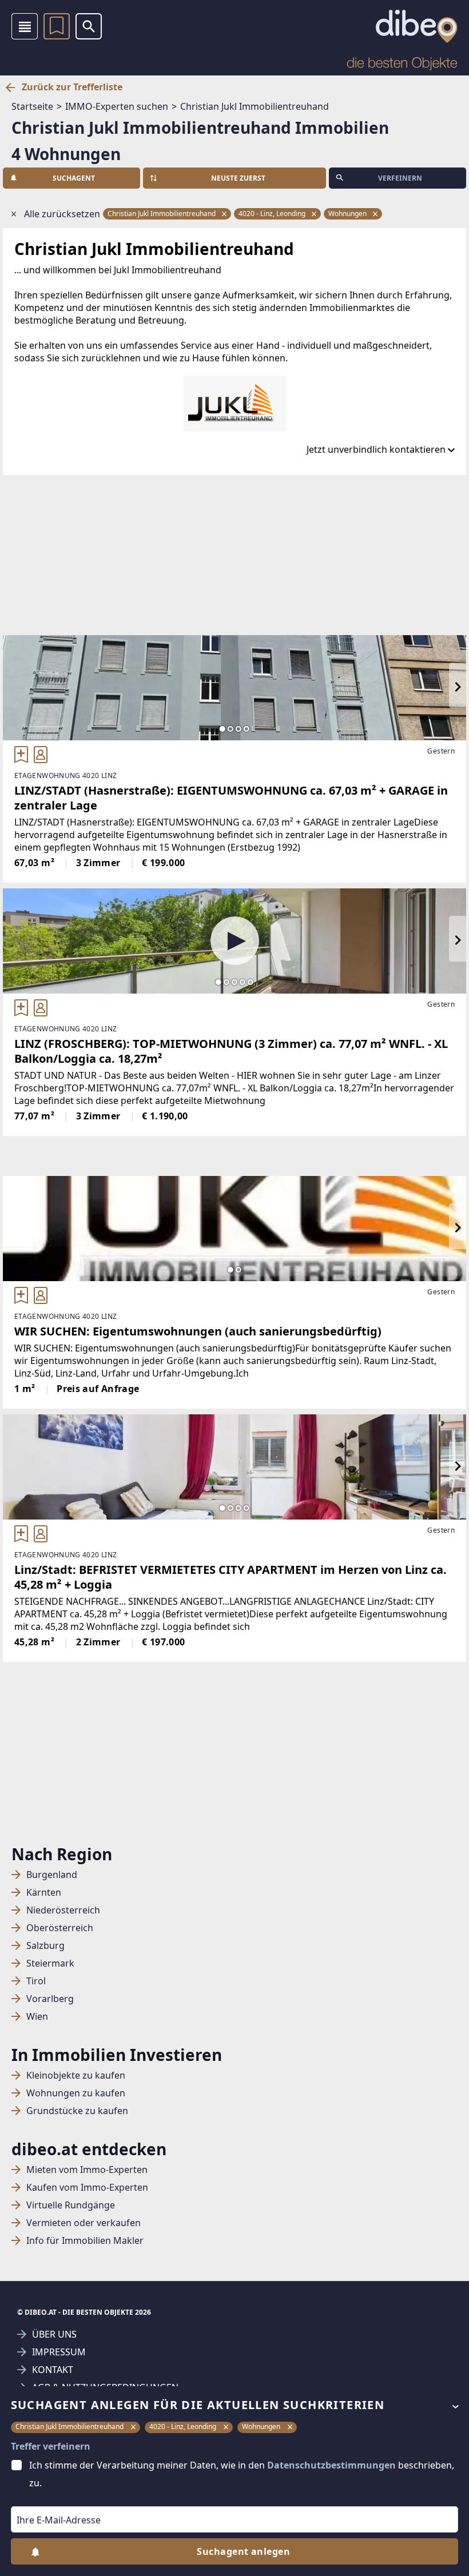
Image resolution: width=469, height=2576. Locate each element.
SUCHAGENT (74, 178)
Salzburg (45, 1946)
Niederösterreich (63, 1910)
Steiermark (50, 1963)
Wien (37, 2017)
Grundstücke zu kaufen (77, 2111)
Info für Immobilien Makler (85, 2241)
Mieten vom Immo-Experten (87, 2170)
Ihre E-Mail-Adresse (44, 2498)
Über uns (54, 2334)
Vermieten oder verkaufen (84, 2223)
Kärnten (44, 1893)
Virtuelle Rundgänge (71, 2205)
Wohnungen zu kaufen (76, 2093)
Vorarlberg (50, 1999)
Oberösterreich (60, 1928)
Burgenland (52, 1875)
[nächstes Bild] (458, 688)
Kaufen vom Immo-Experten (87, 2188)
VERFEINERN (400, 178)
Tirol (36, 1981)
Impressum (59, 2352)
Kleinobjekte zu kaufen (76, 2075)
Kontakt (53, 2370)
